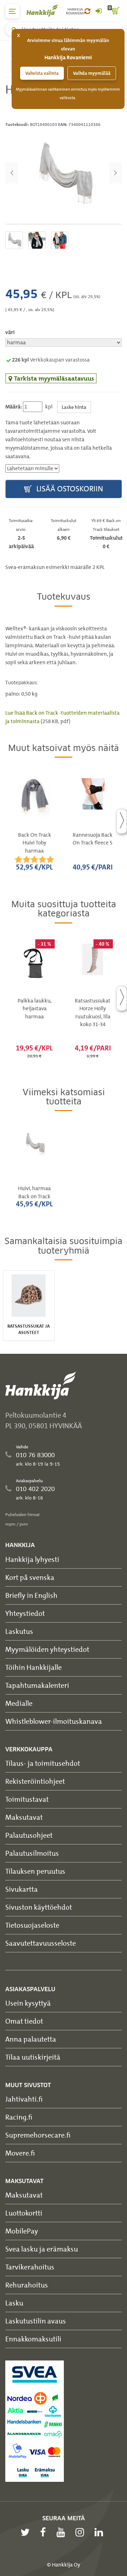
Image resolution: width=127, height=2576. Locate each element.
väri (10, 332)
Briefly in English (31, 1595)
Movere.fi (20, 2153)
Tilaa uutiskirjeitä (33, 2057)
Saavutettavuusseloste (41, 1943)
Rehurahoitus (27, 2285)
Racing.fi (19, 2117)
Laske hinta (74, 407)
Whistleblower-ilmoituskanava (54, 1721)
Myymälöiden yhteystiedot (47, 1649)
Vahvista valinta (42, 73)
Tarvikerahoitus (30, 2267)
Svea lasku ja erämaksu (42, 2249)
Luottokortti (24, 2213)
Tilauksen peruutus (35, 1871)
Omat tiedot (24, 2021)
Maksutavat (24, 1817)
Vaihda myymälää (92, 73)
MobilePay (22, 2231)
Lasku (14, 2303)
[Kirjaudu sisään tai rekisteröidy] (98, 11)
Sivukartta (22, 1889)
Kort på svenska (30, 1577)
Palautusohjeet (29, 1835)
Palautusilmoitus (32, 1853)
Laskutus (19, 1631)
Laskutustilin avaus (36, 2321)
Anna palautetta (31, 2039)
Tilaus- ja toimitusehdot (43, 1763)
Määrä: (14, 407)
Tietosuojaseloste (32, 1925)
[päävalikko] (12, 11)
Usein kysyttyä (28, 2003)
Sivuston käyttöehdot (39, 1907)
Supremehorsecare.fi (38, 2135)
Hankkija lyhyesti (32, 1559)
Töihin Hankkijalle (34, 1667)
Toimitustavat (27, 1799)
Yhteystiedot (25, 1613)
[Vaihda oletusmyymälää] (87, 11)
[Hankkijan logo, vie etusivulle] (46, 10)
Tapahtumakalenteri (37, 1685)
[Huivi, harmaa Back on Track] (64, 173)
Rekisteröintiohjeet (35, 1781)
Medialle (19, 1703)
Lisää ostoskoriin (69, 489)
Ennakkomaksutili (33, 2339)
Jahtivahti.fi (24, 2099)
